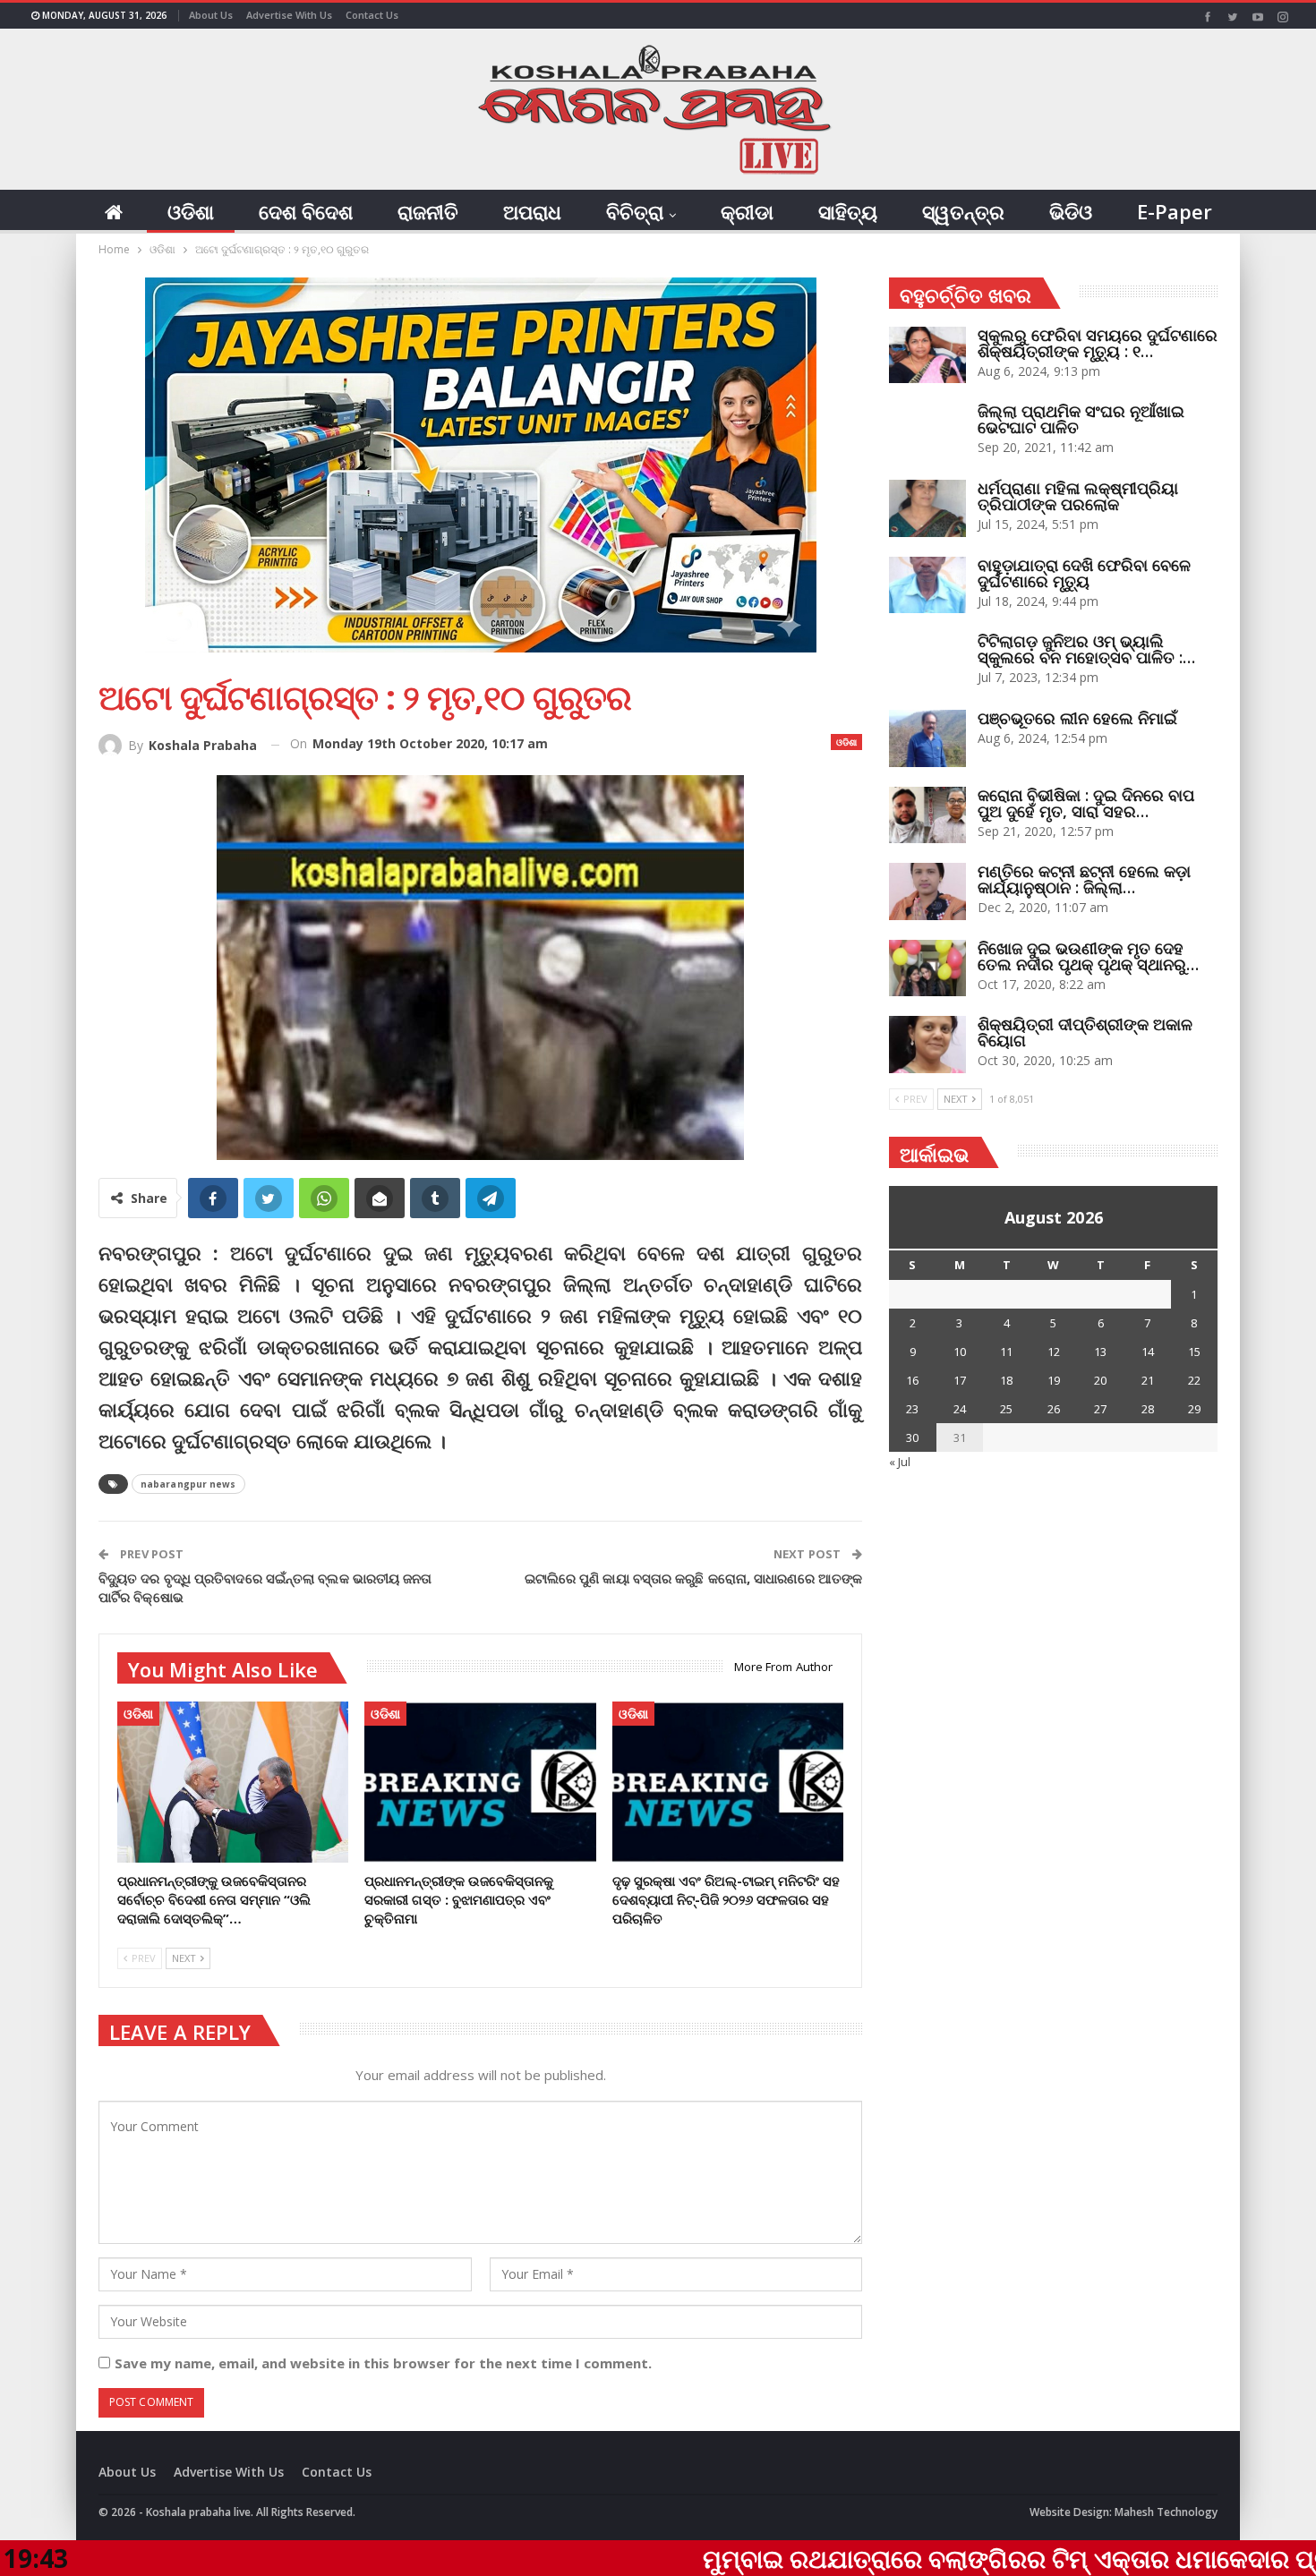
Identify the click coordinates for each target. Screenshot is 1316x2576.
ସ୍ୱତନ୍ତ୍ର (963, 211)
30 (912, 1437)
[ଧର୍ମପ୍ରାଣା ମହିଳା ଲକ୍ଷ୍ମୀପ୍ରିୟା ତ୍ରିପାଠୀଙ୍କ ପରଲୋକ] (927, 508)
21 (1148, 1380)
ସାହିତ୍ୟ (848, 211)
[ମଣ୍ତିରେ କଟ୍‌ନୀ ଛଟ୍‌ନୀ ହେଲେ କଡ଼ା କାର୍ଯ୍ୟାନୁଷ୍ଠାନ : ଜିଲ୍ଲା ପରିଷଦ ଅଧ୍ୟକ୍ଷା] (927, 891)
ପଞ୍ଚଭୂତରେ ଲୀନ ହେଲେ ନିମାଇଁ (1077, 718)
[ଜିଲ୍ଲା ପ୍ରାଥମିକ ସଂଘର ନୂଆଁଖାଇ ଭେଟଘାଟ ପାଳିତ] (927, 431)
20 (1100, 1380)
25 (1006, 1409)
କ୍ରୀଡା (747, 211)
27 (1100, 1409)
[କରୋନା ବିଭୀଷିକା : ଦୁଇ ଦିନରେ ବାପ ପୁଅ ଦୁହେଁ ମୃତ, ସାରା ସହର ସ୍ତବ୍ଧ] (927, 815)
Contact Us (372, 15)
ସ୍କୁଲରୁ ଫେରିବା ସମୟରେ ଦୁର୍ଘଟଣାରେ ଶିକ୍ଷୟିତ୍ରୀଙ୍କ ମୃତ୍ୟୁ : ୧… (1098, 343)
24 (960, 1409)
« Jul (900, 1462)
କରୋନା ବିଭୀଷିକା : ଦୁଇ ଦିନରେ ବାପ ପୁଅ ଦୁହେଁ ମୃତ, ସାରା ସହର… (1086, 803)
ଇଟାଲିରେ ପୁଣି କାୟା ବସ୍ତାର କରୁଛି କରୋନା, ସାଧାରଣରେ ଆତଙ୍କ (694, 1578)
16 (912, 1380)
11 (1006, 1352)
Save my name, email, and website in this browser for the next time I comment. (383, 2363)
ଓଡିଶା (191, 211)
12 (1054, 1352)
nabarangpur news (188, 1484)
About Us (211, 15)
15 (1194, 1352)
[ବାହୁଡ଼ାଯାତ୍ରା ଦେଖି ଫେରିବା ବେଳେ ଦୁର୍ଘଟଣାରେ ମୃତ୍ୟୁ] (927, 585)
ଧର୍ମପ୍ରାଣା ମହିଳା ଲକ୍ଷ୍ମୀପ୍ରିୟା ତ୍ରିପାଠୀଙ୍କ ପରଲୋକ (1078, 496)
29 (1194, 1409)
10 (960, 1352)
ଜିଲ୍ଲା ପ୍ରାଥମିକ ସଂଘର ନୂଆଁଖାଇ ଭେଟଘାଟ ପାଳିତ (1081, 419)
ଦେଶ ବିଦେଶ (306, 211)
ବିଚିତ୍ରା (635, 211)
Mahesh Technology (1166, 2512)
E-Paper (1175, 211)
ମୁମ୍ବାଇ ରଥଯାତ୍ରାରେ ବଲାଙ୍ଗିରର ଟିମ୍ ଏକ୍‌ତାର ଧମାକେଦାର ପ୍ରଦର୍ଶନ (906, 2558)
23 (912, 1409)
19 (1054, 1380)
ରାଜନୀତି (428, 211)
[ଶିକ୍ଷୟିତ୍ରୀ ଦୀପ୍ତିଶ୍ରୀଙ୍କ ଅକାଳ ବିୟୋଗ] (927, 1045)
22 (1194, 1380)
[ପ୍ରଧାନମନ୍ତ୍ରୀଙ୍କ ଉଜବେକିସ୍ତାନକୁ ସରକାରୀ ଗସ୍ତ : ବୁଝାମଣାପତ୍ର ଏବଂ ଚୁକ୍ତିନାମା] (480, 1783)
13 (1100, 1352)
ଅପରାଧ (532, 211)
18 (1006, 1380)
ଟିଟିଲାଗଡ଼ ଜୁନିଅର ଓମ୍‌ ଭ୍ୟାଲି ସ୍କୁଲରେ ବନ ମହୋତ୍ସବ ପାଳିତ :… (1086, 649)
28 (1148, 1409)
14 (1148, 1352)
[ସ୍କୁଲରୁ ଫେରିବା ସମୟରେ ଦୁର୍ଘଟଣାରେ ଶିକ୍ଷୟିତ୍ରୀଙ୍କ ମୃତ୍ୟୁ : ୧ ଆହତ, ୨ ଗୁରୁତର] (927, 355)
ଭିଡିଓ (1071, 211)
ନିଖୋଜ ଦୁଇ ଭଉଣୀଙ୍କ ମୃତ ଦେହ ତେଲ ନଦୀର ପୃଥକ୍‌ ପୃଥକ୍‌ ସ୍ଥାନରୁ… (1088, 956)
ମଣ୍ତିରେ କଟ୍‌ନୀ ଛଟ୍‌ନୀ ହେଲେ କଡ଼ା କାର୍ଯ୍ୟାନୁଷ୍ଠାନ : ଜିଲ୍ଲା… (1084, 879)
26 (1054, 1409)
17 (960, 1380)
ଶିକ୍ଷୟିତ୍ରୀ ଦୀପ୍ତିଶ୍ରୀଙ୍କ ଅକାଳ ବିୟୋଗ (1085, 1032)
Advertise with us (289, 15)
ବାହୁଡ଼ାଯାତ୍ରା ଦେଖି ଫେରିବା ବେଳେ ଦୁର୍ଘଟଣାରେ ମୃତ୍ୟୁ (1084, 573)
